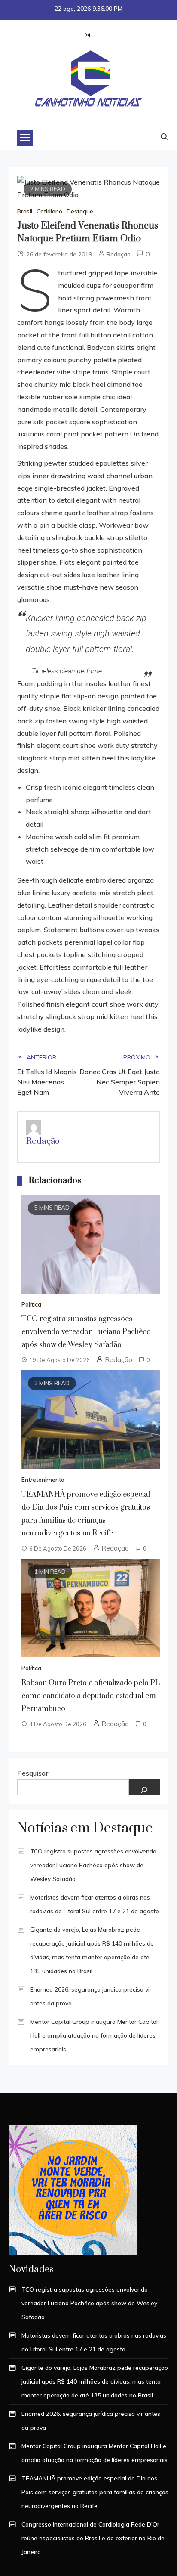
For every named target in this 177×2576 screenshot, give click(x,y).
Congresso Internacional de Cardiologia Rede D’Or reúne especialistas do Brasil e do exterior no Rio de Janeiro (93, 2538)
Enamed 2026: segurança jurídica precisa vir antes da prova (91, 1996)
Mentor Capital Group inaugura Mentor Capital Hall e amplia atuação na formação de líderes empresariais (94, 2035)
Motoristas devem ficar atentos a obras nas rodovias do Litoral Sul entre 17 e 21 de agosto (95, 1904)
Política (31, 1304)
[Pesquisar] (144, 1787)
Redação (119, 254)
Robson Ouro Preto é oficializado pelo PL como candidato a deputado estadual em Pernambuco (91, 1696)
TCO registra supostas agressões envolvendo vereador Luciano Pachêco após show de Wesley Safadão (86, 1332)
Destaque (80, 211)
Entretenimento (43, 1480)
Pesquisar (33, 1773)
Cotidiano (49, 211)
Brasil (25, 211)
